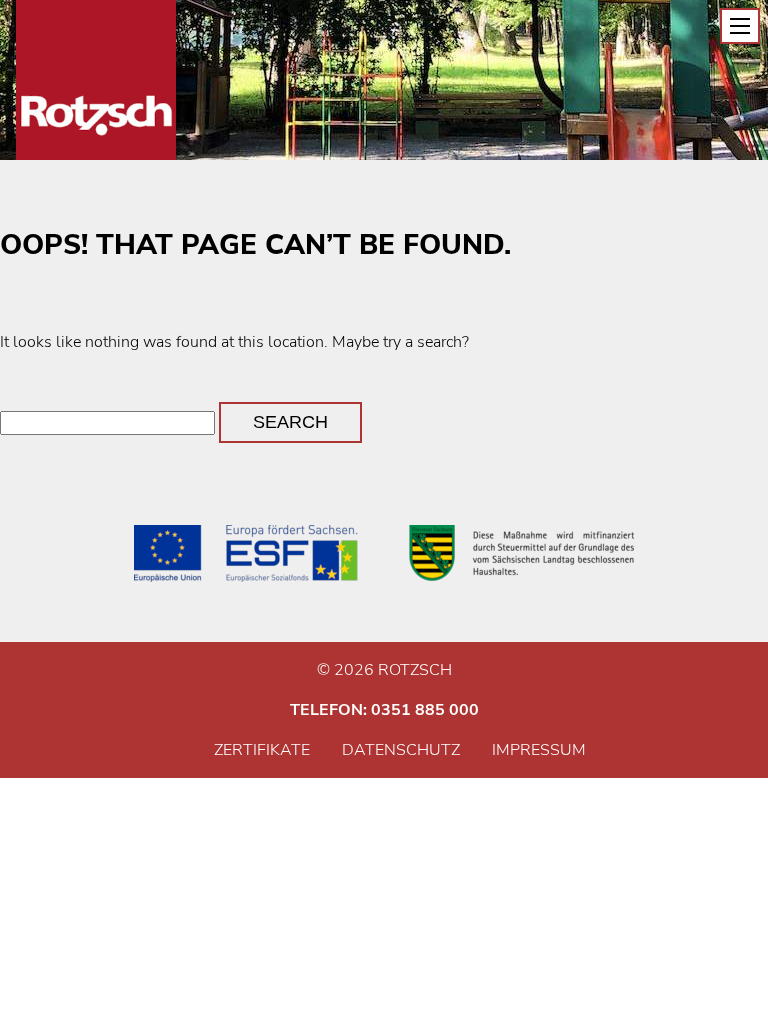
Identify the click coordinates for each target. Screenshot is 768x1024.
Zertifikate (262, 750)
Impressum (539, 750)
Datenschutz (401, 750)
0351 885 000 (425, 710)
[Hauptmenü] (740, 26)
